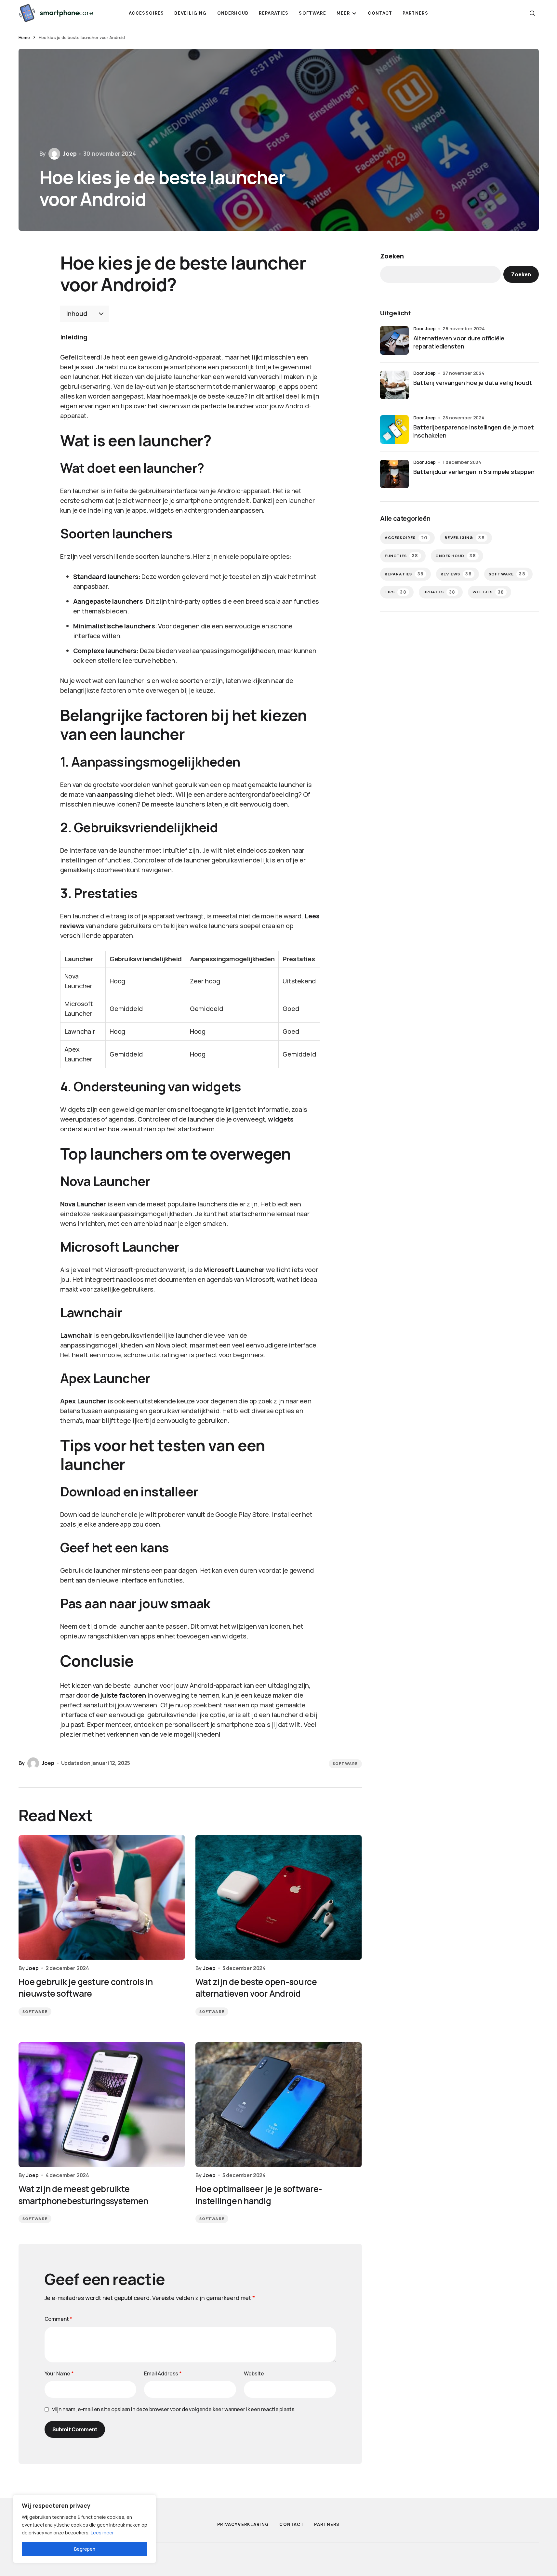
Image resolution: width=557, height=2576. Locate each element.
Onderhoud (456, 556)
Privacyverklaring (243, 2524)
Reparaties (404, 574)
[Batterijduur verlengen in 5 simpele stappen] (394, 474)
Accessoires (406, 538)
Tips (396, 592)
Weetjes (488, 592)
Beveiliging (465, 538)
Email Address (163, 2373)
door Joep (425, 329)
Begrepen (85, 2549)
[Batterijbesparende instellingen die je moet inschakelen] (394, 429)
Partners (327, 2524)
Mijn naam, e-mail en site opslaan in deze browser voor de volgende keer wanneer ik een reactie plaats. (174, 2409)
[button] (532, 13)
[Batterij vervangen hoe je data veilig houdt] (394, 385)
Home (24, 37)
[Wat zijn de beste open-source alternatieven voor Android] (279, 1898)
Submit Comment (75, 2429)
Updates (439, 592)
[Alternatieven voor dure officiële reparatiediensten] (394, 340)
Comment (59, 2319)
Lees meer (102, 2533)
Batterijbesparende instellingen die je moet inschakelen (474, 431)
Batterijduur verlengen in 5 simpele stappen (474, 472)
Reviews (456, 574)
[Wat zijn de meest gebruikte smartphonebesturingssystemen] (102, 2105)
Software (345, 1764)
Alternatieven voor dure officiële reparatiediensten (459, 342)
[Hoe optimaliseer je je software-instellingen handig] (279, 2105)
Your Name (59, 2373)
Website (254, 2373)
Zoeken (392, 256)
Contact (292, 2524)
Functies (402, 556)
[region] (85, 2529)
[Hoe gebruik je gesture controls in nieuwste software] (102, 1898)
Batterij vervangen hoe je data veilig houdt (473, 383)
